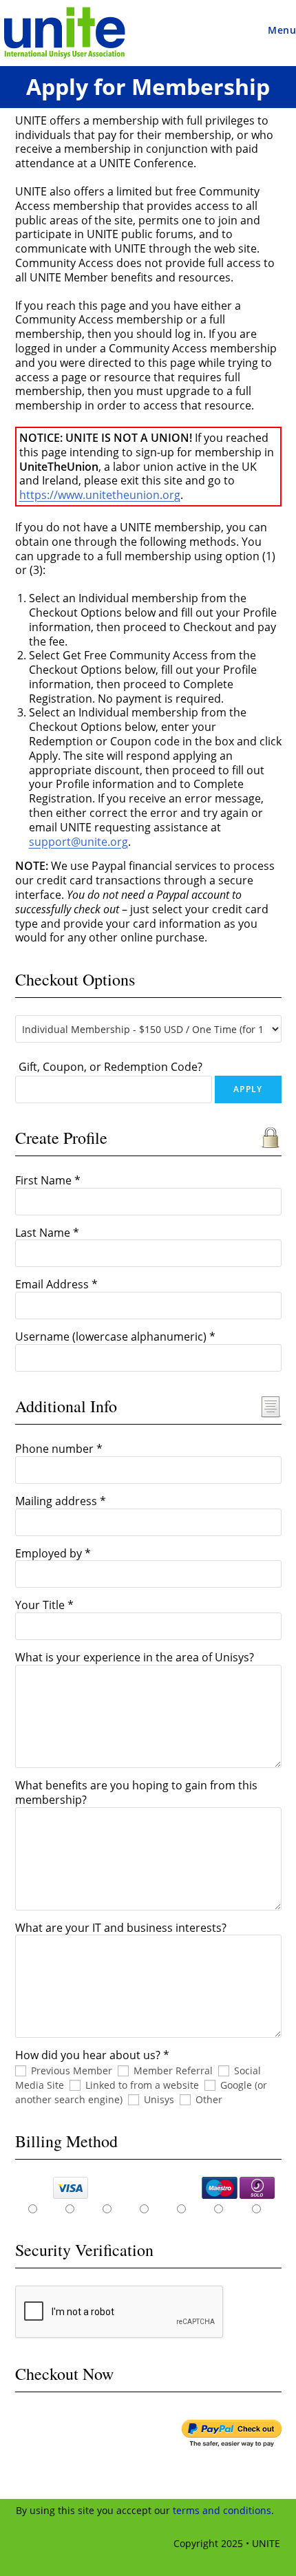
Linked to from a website (142, 2085)
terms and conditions (222, 2510)
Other (209, 2099)
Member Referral (173, 2071)
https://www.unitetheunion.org (100, 495)
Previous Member (72, 2071)
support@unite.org (78, 842)
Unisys (159, 2099)
